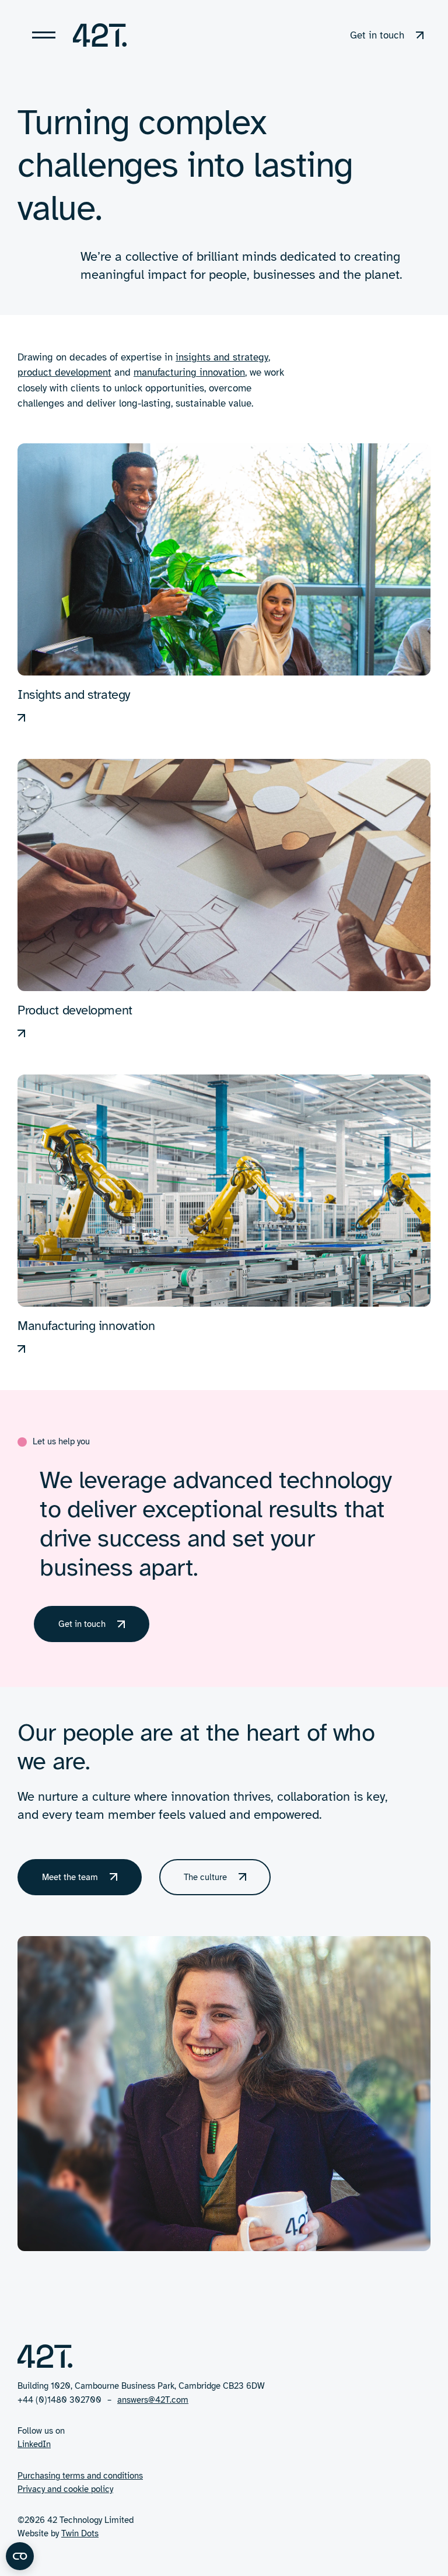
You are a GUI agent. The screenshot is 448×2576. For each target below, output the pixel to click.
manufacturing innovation (189, 372)
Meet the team (70, 1877)
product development (64, 372)
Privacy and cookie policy (65, 2489)
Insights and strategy (74, 694)
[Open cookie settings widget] (20, 2556)
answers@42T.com (153, 2400)
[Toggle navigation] (44, 35)
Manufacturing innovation (86, 1326)
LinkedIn (34, 2444)
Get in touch (82, 1624)
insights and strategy (222, 357)
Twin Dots (80, 2533)
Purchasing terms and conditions (80, 2476)
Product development (75, 1010)
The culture (205, 1877)
